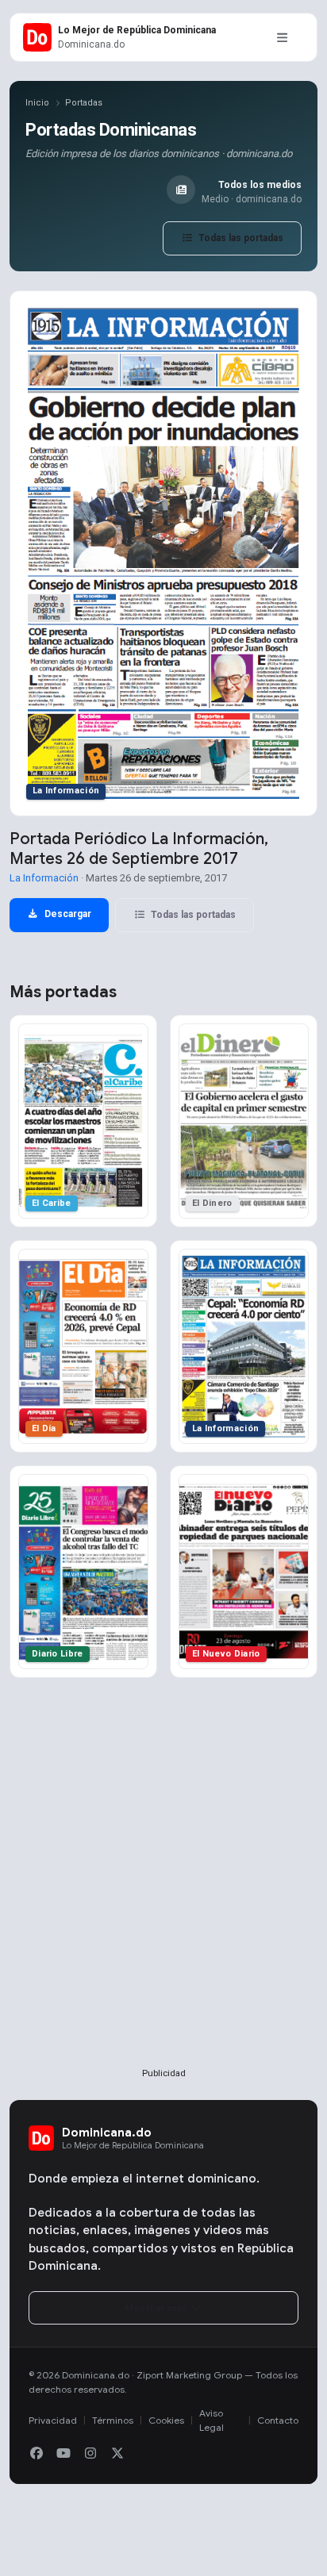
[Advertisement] (163, 1898)
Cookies (166, 2420)
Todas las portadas (240, 238)
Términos (113, 2420)
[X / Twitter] (117, 2454)
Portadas (84, 103)
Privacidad (53, 2420)
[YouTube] (63, 2454)
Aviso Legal (212, 2420)
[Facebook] (37, 2454)
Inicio (37, 103)
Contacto (278, 2420)
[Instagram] (90, 2454)
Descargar (67, 914)
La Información (44, 878)
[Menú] (282, 37)
